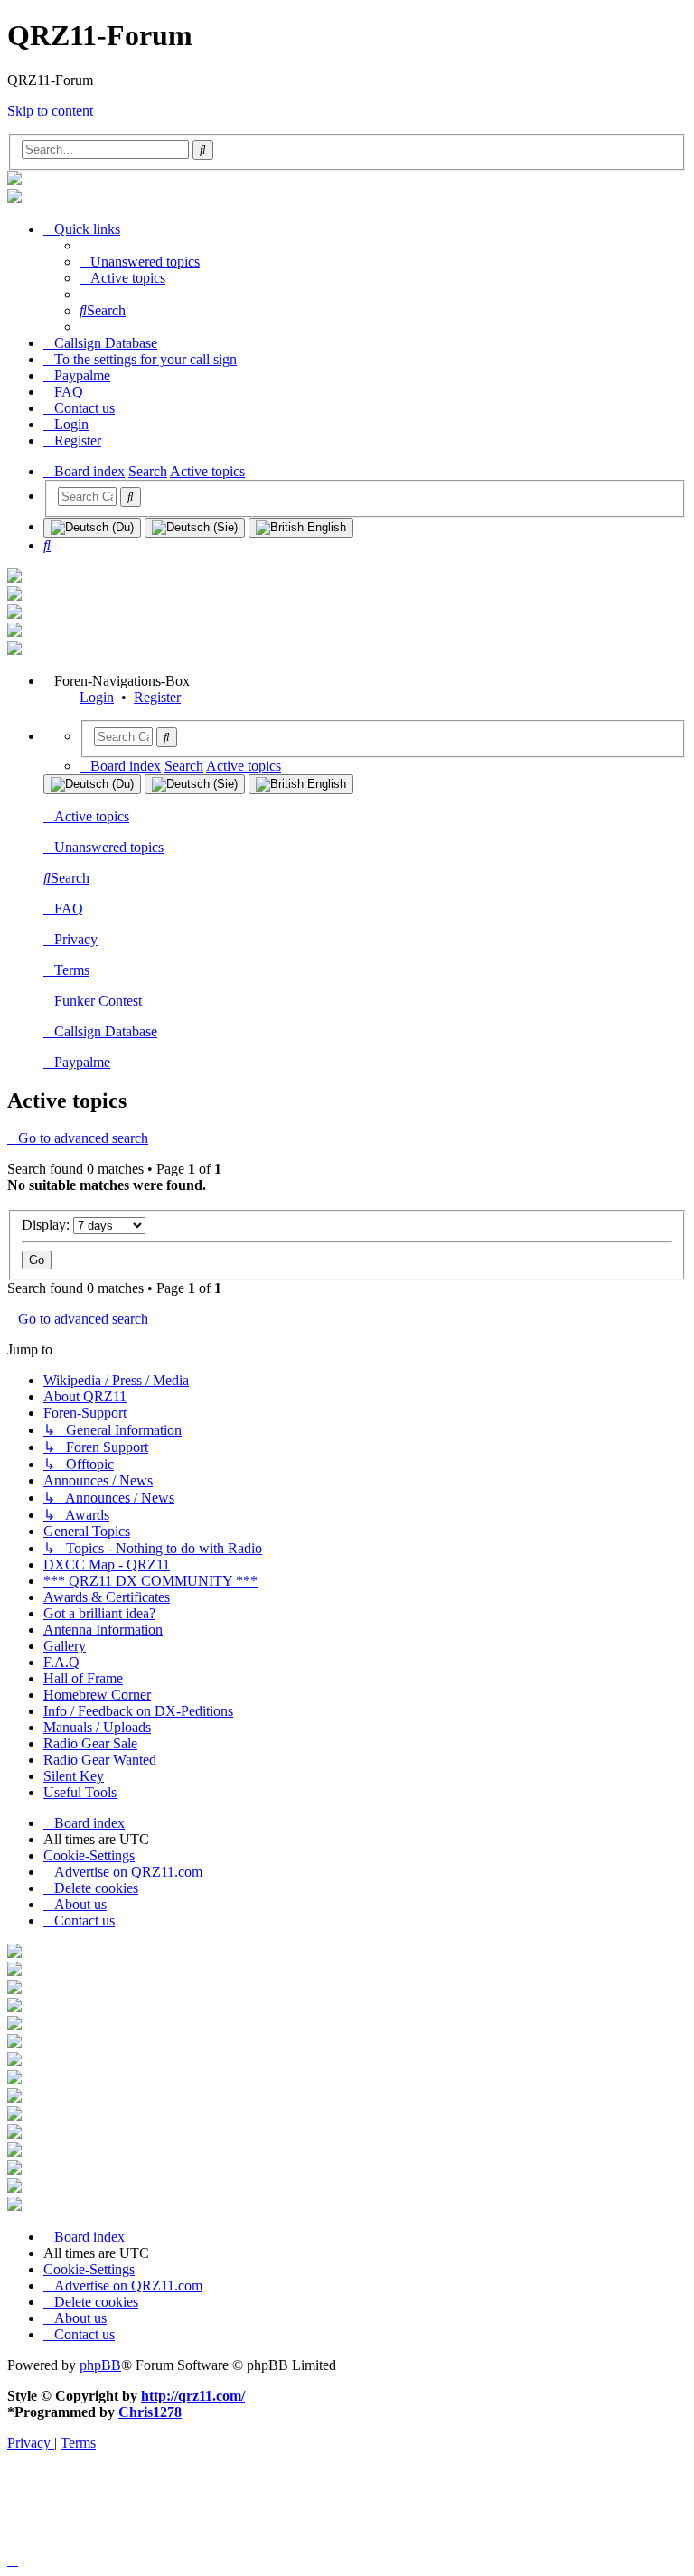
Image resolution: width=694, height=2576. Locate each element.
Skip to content (50, 111)
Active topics (92, 816)
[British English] (301, 528)
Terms (72, 970)
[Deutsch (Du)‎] (92, 528)
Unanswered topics (109, 847)
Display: (47, 1225)
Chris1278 (150, 2412)
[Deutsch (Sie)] (195, 528)
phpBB (100, 2365)
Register (157, 697)
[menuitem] (140, 262)
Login (97, 697)
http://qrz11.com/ (193, 2396)
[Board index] (14, 180)
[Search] (131, 497)
